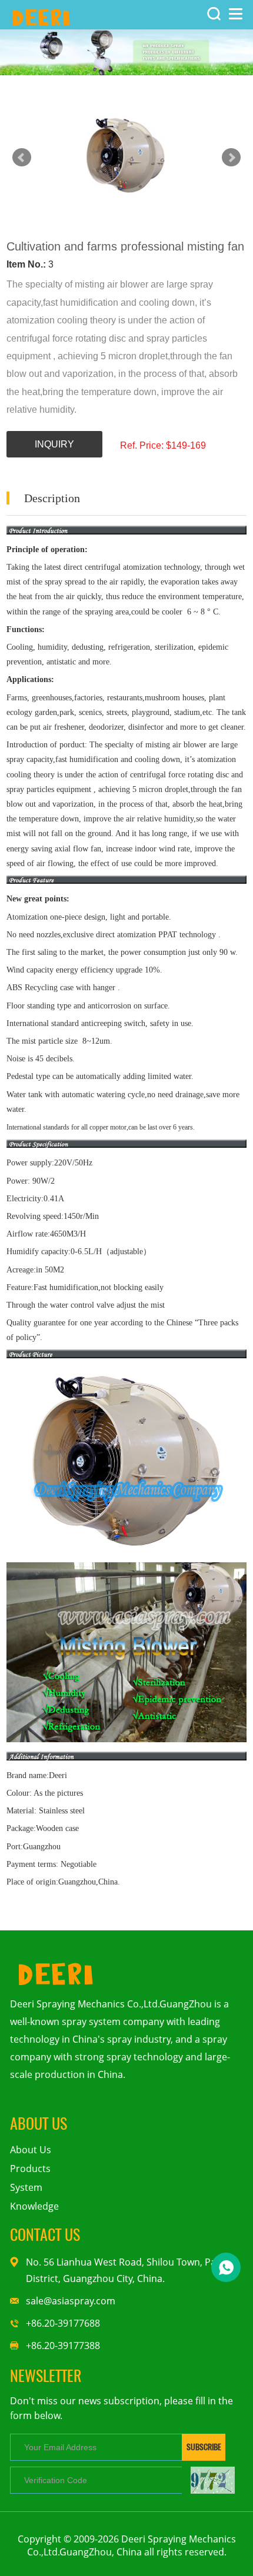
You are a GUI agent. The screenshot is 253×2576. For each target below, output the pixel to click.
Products (30, 2169)
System (26, 2187)
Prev (22, 158)
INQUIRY (54, 444)
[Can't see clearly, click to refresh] (213, 2480)
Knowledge (34, 2206)
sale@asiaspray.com (71, 2301)
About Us (31, 2150)
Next (231, 158)
